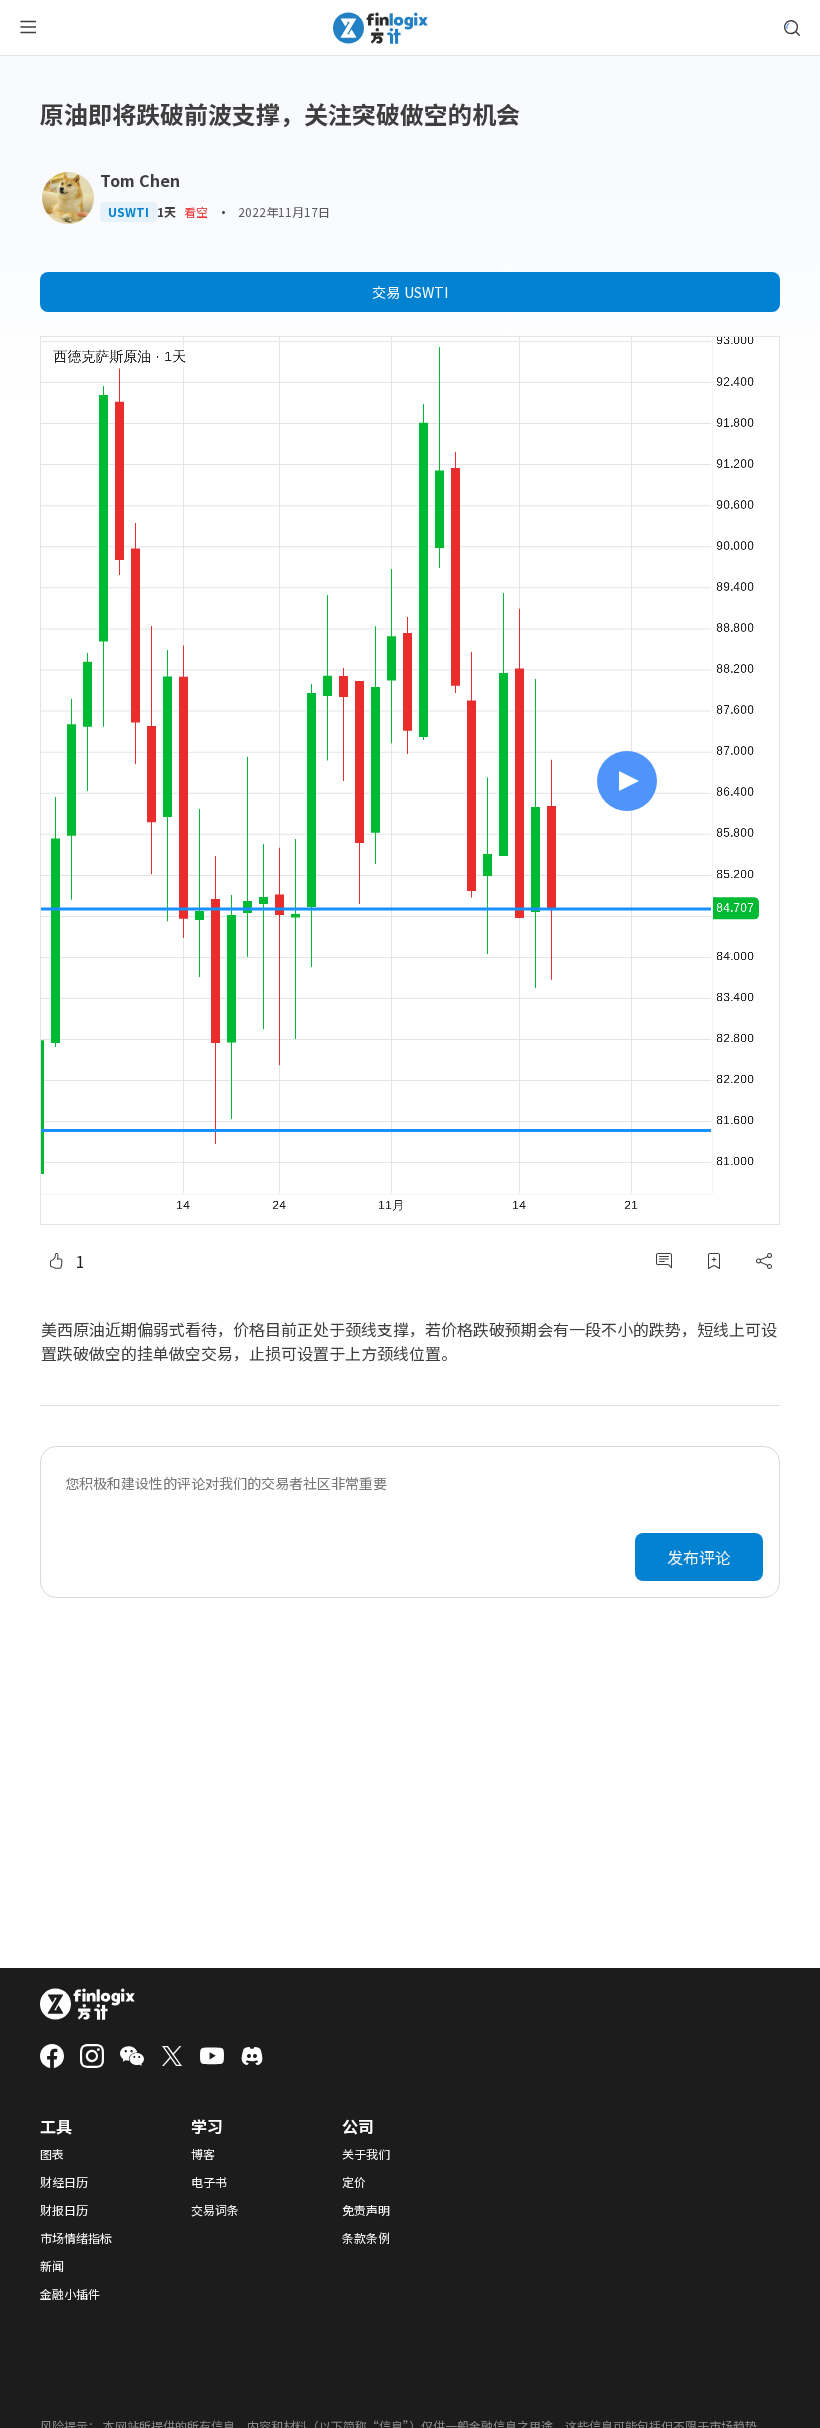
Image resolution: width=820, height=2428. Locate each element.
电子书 (209, 2182)
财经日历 (64, 2182)
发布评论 (699, 1557)
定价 (354, 2182)
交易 (410, 292)
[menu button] (28, 28)
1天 (166, 212)
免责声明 (366, 2210)
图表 (52, 2154)
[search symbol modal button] (792, 28)
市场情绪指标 (76, 2238)
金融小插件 (70, 2294)
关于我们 (366, 2154)
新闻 (52, 2266)
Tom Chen (140, 180)
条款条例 (366, 2238)
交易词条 (215, 2210)
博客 (203, 2154)
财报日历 (64, 2210)
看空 (196, 211)
